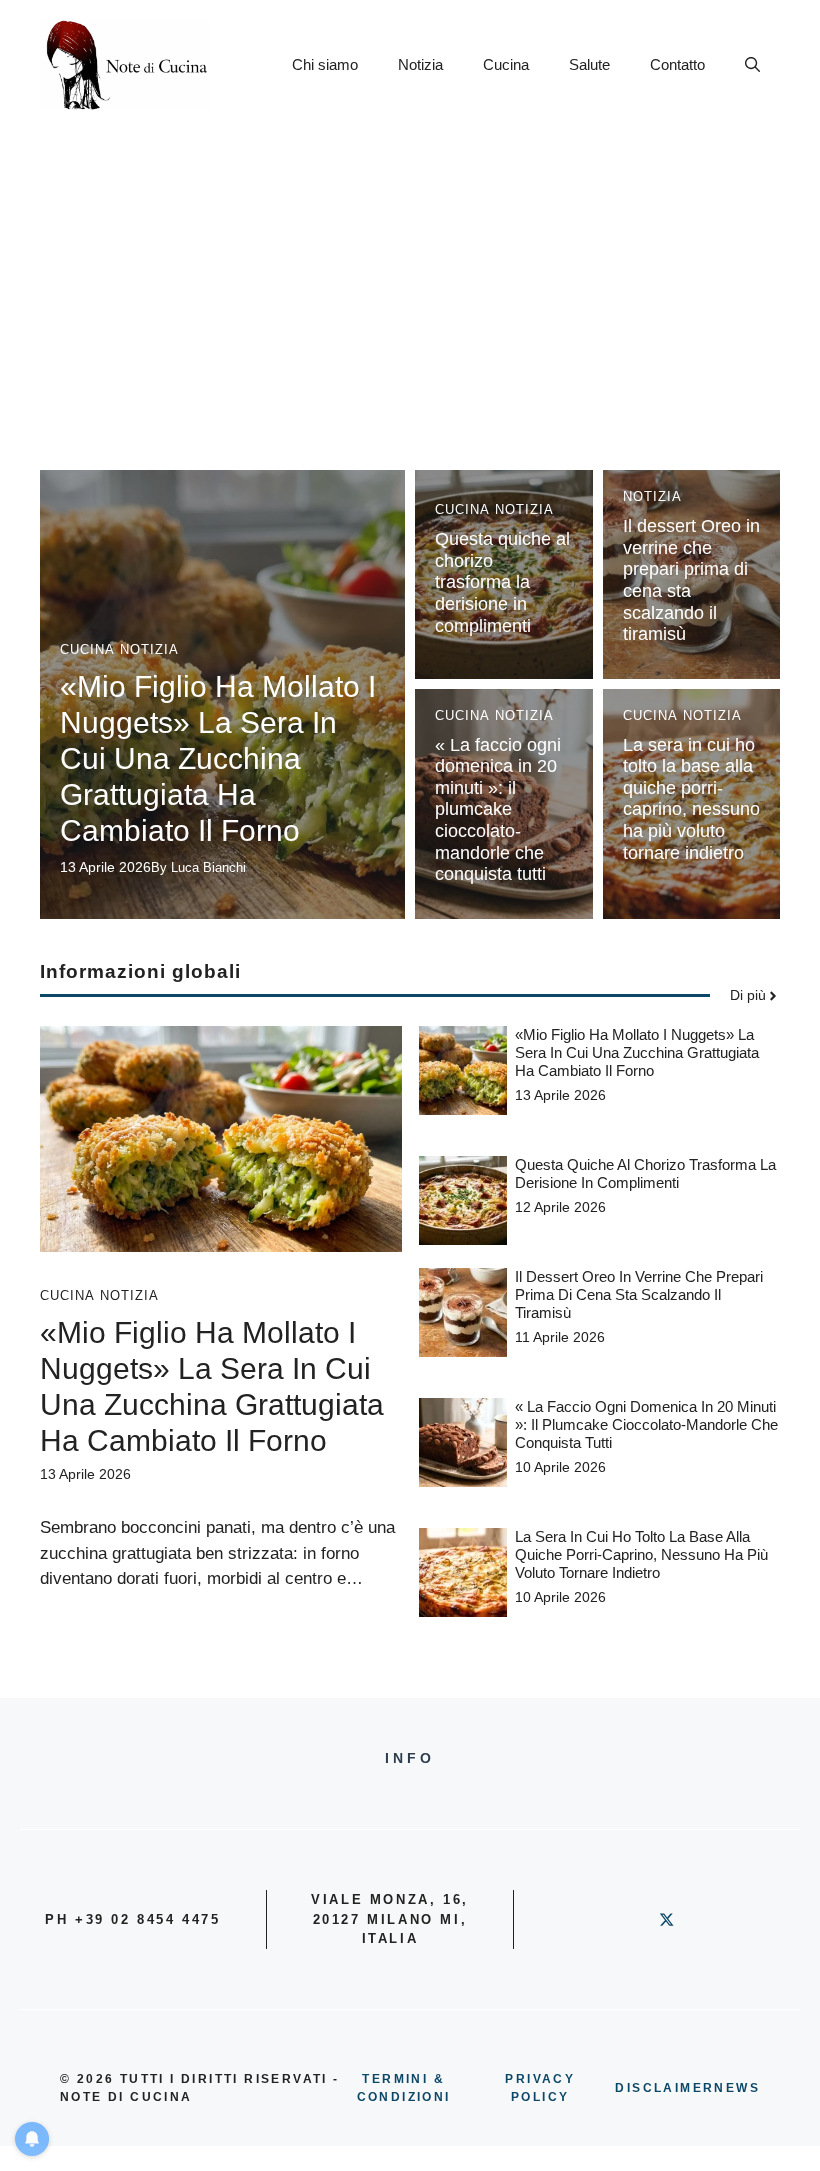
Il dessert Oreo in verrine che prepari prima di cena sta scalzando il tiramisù (639, 1294)
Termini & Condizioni (404, 2088)
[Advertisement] (410, 280)
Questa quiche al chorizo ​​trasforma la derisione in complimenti (502, 582)
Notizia (420, 64)
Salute (589, 64)
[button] (752, 65)
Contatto (677, 64)
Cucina (506, 64)
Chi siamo (325, 64)
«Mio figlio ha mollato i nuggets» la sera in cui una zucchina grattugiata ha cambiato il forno (218, 758)
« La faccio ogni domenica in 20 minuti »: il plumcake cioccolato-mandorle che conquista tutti (498, 810)
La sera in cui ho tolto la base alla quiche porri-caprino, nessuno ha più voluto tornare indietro (691, 799)
